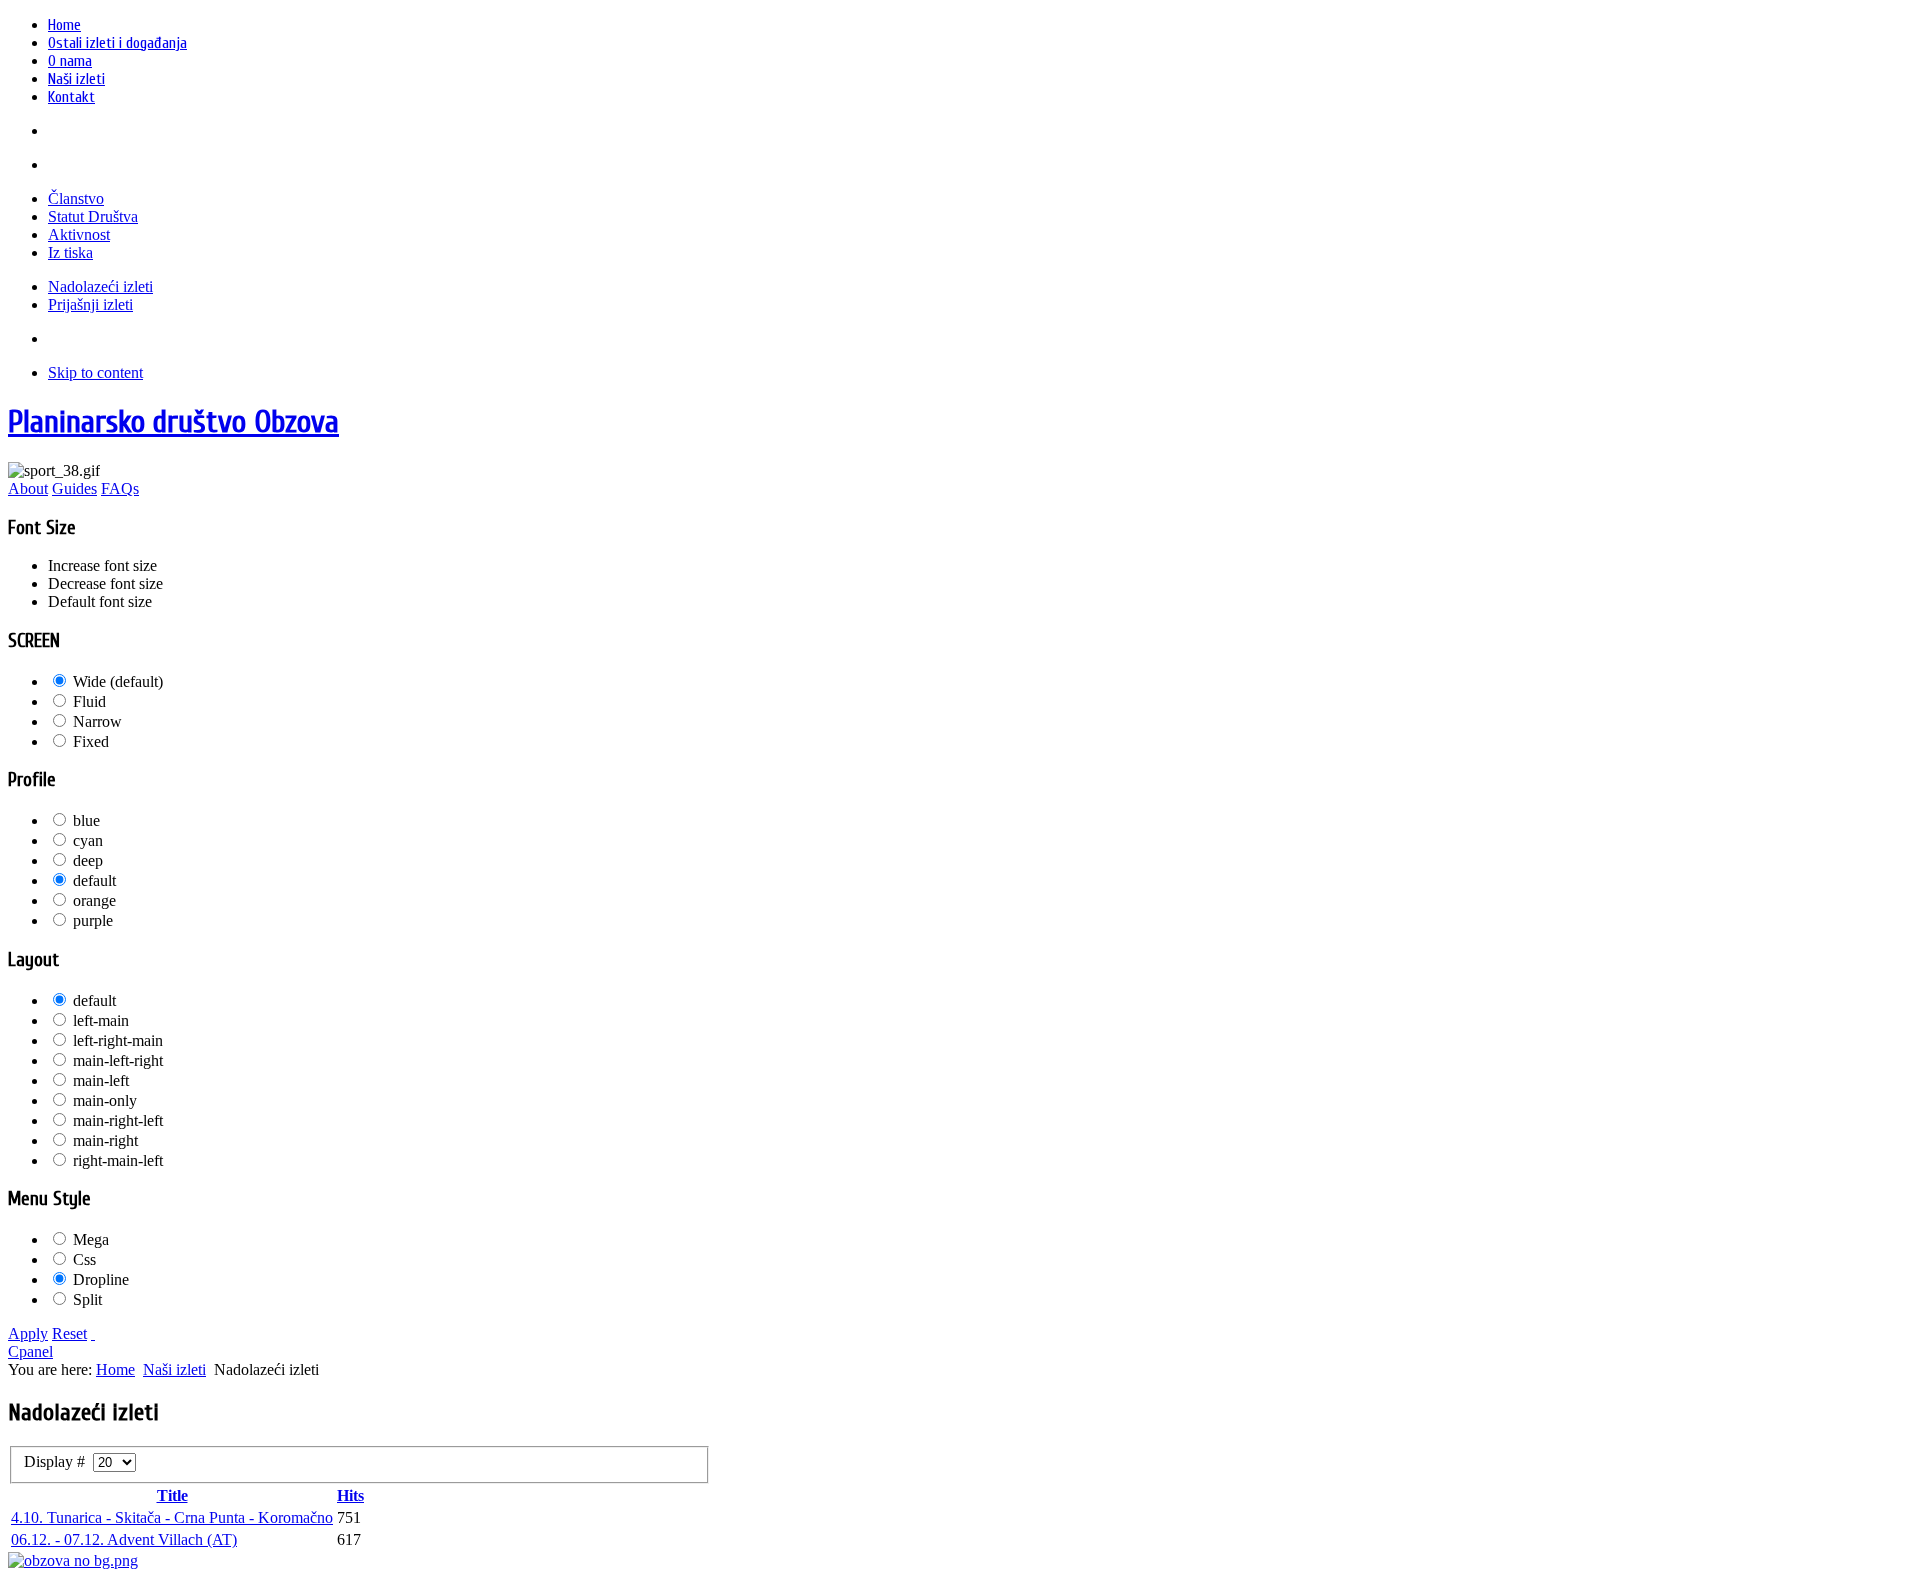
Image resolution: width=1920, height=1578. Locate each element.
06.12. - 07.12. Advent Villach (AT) (124, 1539)
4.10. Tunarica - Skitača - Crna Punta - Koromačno (172, 1517)
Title (172, 1495)
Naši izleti (174, 1369)
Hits (350, 1495)
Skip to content (95, 372)
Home (115, 1369)
